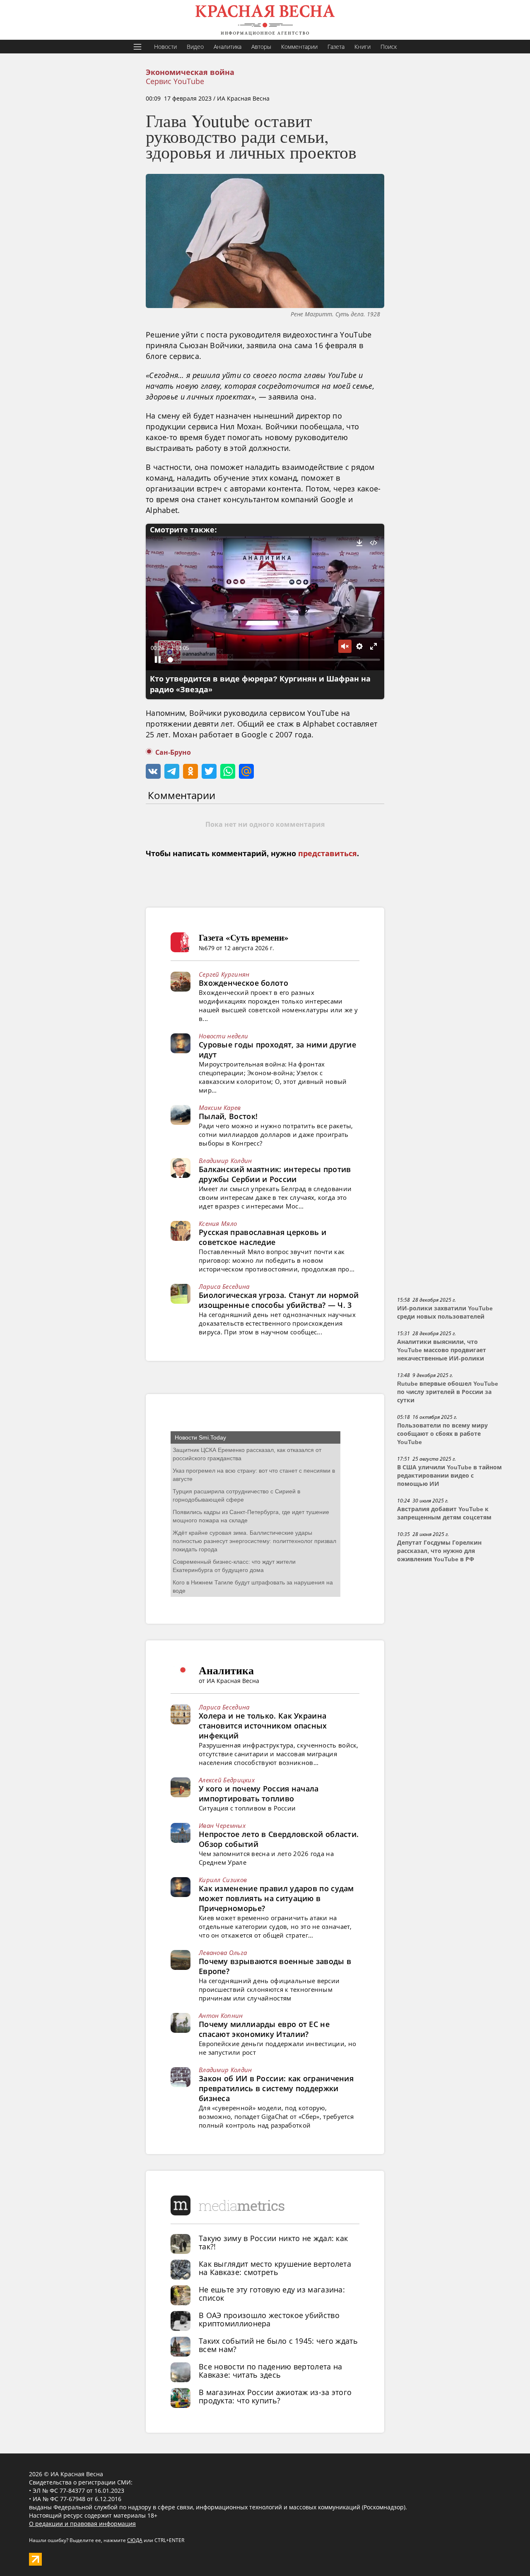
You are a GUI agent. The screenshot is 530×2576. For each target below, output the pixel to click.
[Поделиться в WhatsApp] (228, 771)
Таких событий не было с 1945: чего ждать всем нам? (278, 2345)
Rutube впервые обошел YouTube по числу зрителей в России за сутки (448, 1392)
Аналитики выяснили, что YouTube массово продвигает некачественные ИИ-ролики (442, 1350)
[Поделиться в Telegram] (172, 771)
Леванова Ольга (223, 1952)
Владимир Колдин (225, 1160)
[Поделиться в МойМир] (246, 771)
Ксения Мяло (218, 1223)
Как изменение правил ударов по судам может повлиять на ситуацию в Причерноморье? (276, 1898)
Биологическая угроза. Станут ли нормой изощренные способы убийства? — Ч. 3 (279, 1300)
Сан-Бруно (173, 752)
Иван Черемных (222, 1825)
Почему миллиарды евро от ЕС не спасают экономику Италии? (264, 2029)
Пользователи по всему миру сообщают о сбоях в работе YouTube (442, 1434)
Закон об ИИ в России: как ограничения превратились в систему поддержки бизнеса (276, 2088)
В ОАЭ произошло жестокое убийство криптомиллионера (269, 2319)
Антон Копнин (221, 2015)
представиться (328, 854)
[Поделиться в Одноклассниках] (190, 771)
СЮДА (135, 2540)
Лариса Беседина (224, 1286)
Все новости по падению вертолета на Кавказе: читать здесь (271, 2371)
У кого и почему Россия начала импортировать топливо (259, 1794)
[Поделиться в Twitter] (209, 771)
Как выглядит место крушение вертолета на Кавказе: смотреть (275, 2268)
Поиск (389, 47)
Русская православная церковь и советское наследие (263, 1237)
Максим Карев (220, 1107)
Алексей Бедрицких (227, 1780)
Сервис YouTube (175, 81)
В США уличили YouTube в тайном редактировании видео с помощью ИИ (449, 1476)
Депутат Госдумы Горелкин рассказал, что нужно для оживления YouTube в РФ (439, 1551)
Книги (363, 47)
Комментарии (299, 47)
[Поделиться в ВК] (153, 771)
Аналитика (228, 47)
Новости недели (223, 1036)
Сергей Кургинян (224, 974)
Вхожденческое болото (243, 983)
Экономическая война (190, 72)
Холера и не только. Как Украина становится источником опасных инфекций (263, 1726)
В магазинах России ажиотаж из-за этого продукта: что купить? (275, 2396)
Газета (336, 47)
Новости (165, 47)
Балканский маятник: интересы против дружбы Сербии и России (275, 1174)
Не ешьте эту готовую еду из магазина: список (272, 2294)
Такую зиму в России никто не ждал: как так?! (273, 2242)
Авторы (261, 47)
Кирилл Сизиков (223, 1880)
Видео (195, 47)
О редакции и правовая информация (82, 2524)
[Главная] (265, 20)
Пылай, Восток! (228, 1116)
